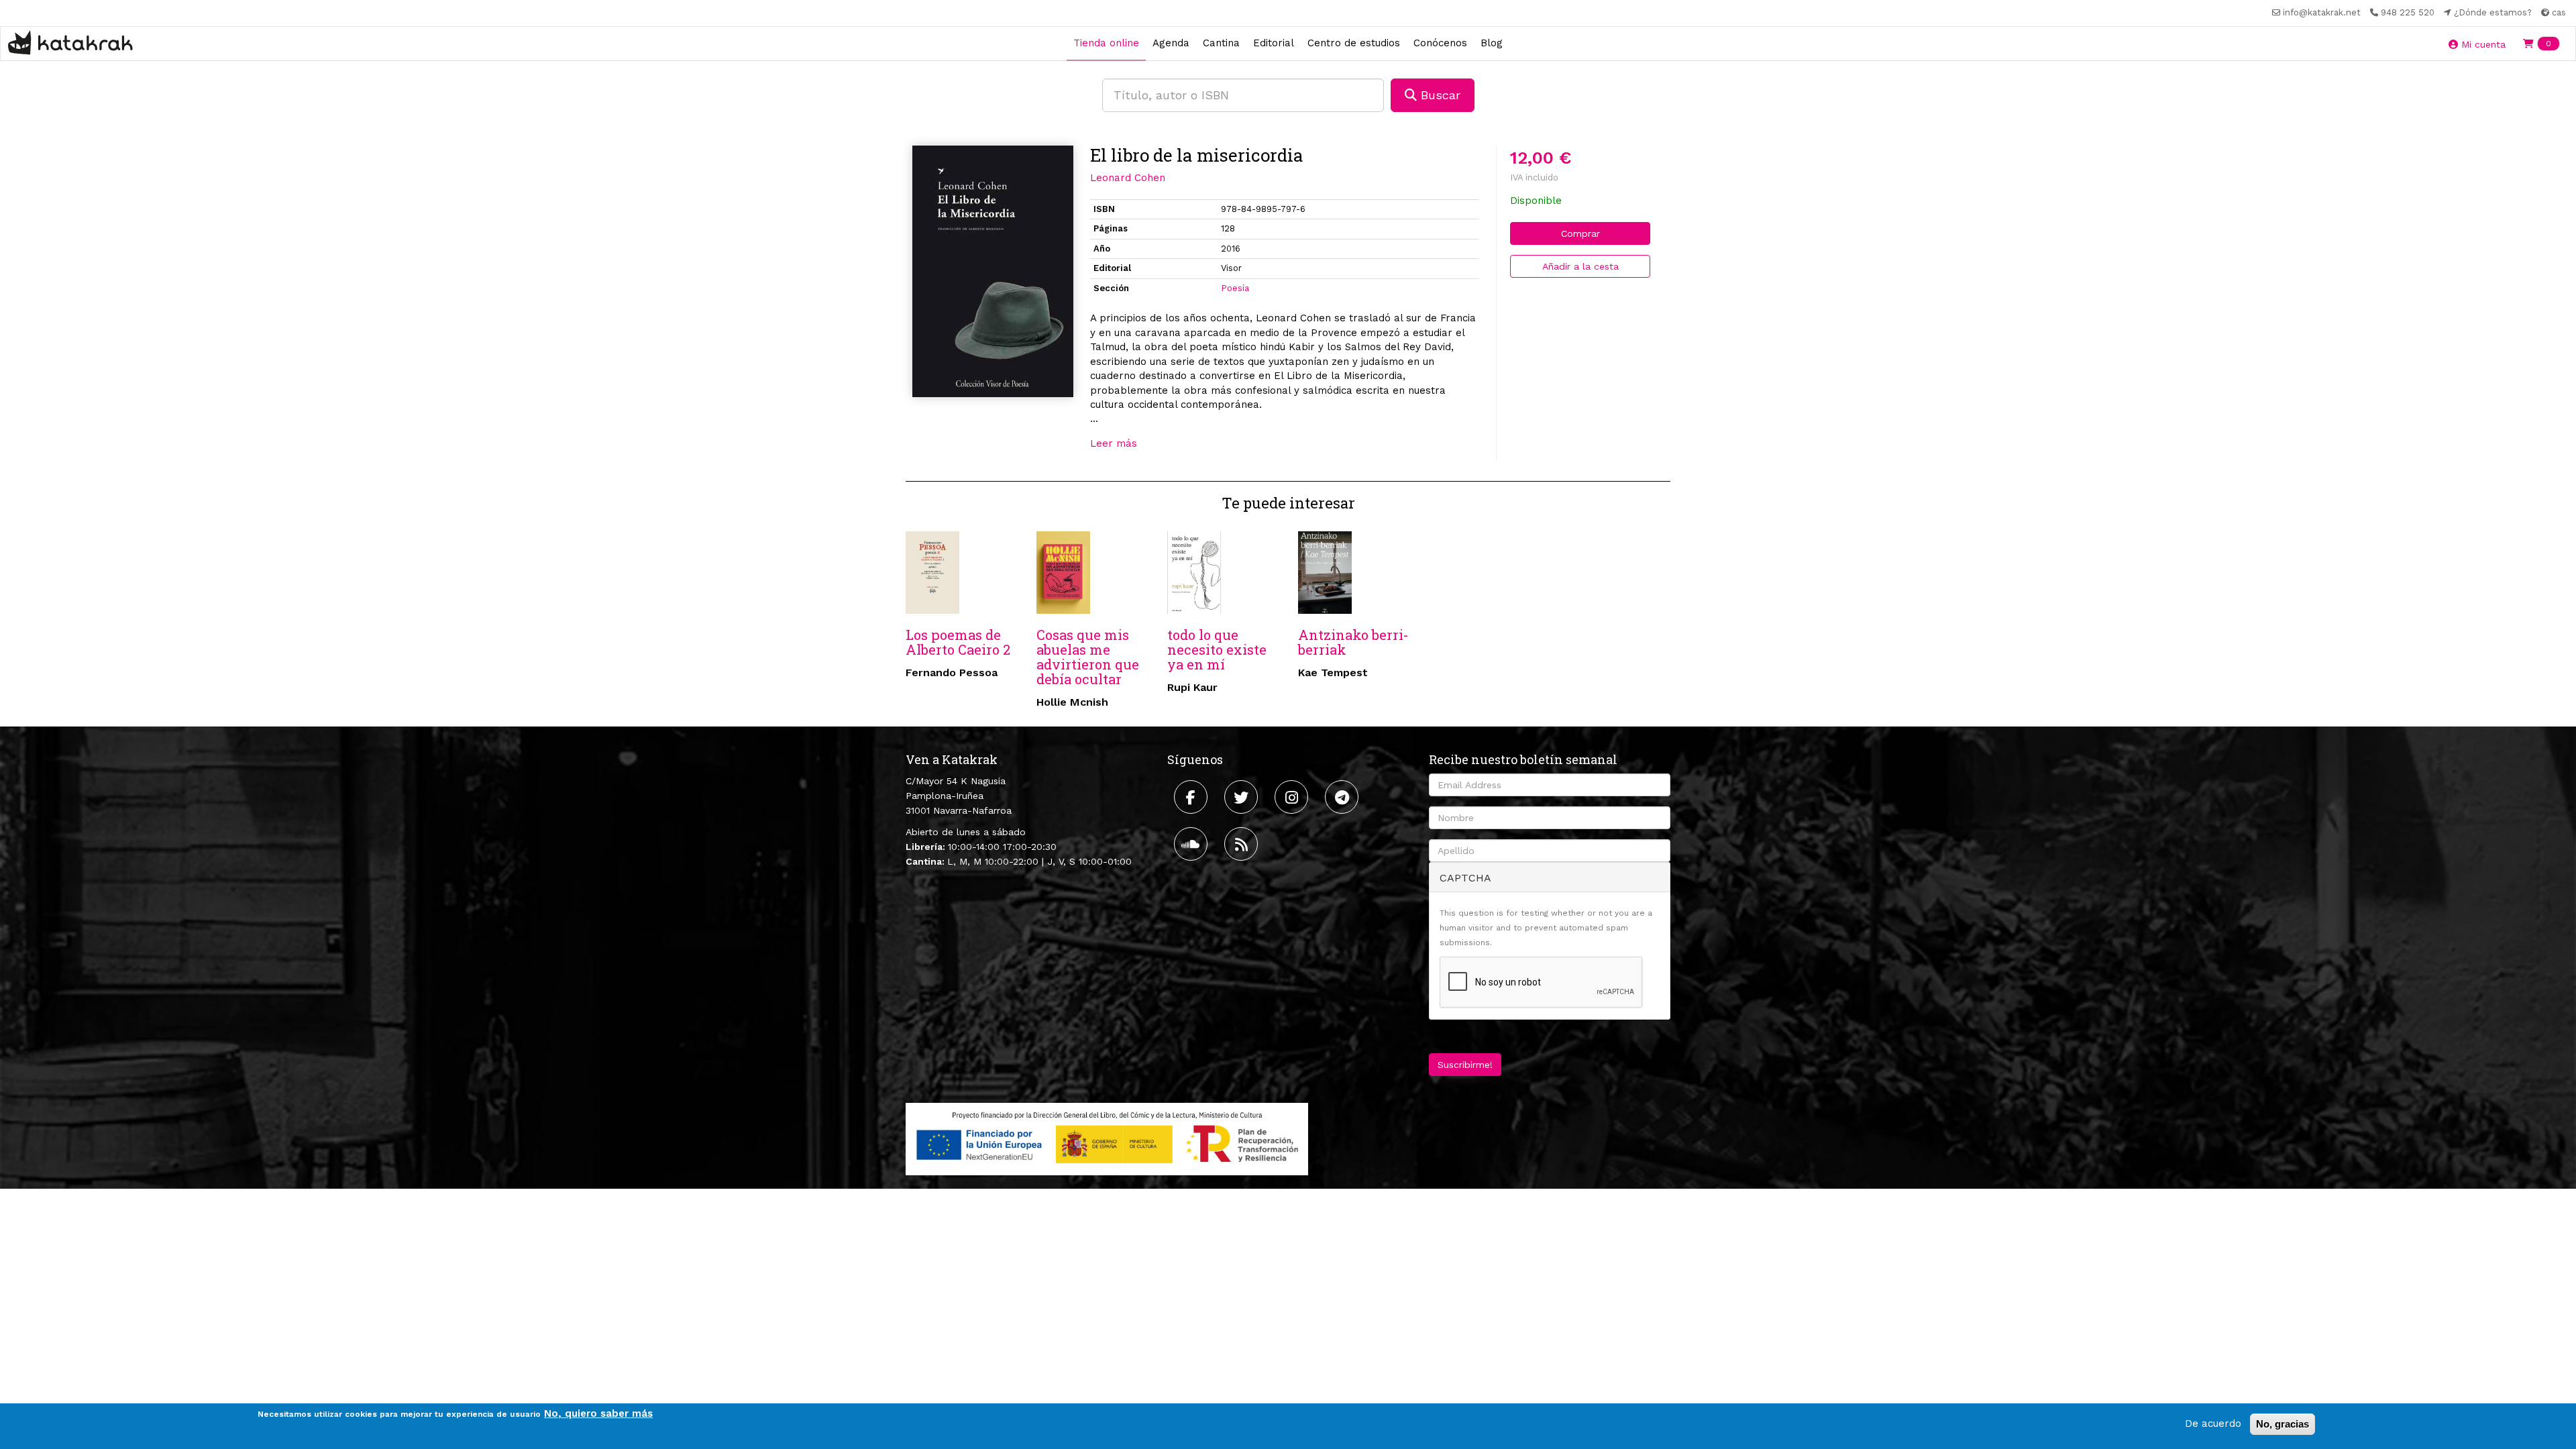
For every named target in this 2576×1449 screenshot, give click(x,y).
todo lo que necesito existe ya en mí (1217, 649)
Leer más (1114, 443)
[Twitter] (1243, 797)
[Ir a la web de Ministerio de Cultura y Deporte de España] (1107, 1138)
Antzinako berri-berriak (1353, 642)
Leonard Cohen (1128, 178)
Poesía (1235, 288)
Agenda (1171, 43)
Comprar (1580, 233)
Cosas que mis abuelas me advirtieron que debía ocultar (1088, 657)
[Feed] (1243, 844)
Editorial (1274, 43)
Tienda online (1106, 43)
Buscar (1439, 95)
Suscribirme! (1465, 1065)
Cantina (1221, 43)
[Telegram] (1343, 797)
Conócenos (1440, 43)
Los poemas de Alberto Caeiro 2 (958, 642)
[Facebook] (1192, 797)
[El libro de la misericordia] (993, 272)
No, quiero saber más (598, 1413)
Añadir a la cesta (1580, 266)
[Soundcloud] (1192, 844)
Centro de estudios (1354, 43)
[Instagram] (1293, 797)
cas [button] (2558, 12)
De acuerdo (2213, 1424)
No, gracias (2283, 1424)
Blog (1492, 43)
